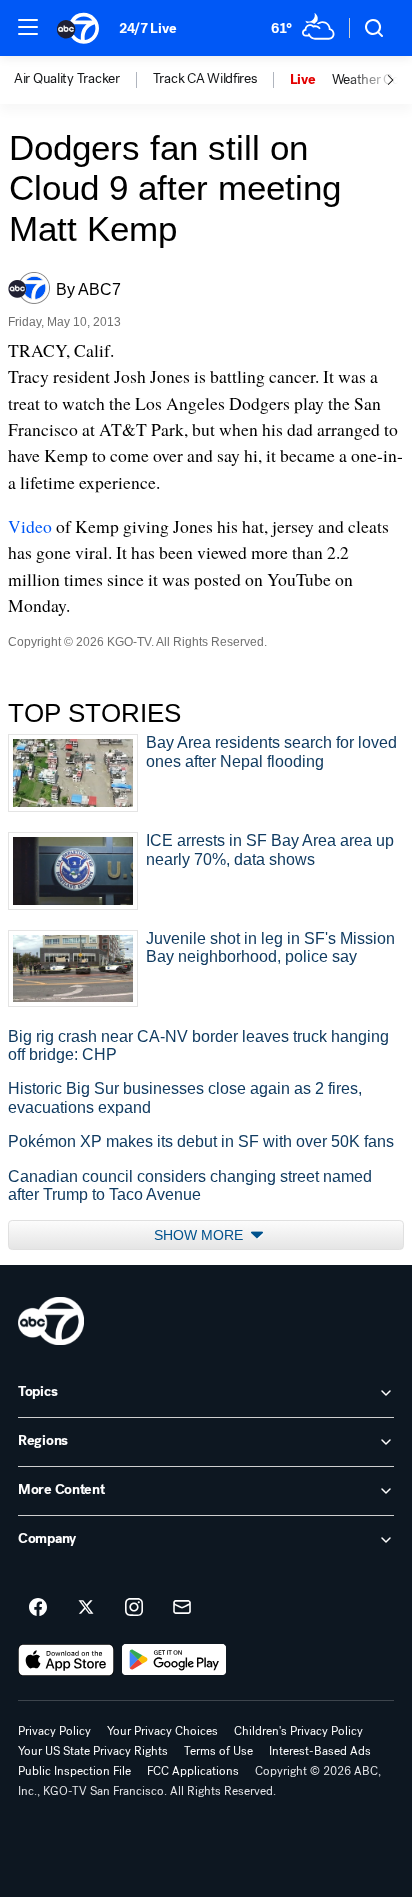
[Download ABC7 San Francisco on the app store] (66, 1660)
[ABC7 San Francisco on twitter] (86, 1608)
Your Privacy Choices (162, 1731)
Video (30, 526)
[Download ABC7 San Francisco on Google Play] (174, 1660)
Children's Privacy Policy (298, 1731)
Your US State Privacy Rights (93, 1751)
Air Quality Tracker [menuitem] (67, 79)
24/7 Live (147, 28)
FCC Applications (193, 1771)
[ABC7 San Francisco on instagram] (134, 1608)
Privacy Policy (54, 1731)
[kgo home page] (51, 1321)
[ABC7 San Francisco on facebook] (38, 1608)
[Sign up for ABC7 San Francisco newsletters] (182, 1608)
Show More (200, 1235)
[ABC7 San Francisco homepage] (78, 28)
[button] (28, 27)
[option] (83, 80)
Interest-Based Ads (320, 1751)
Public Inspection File (74, 1771)
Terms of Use (218, 1751)
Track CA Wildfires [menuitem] (205, 79)
